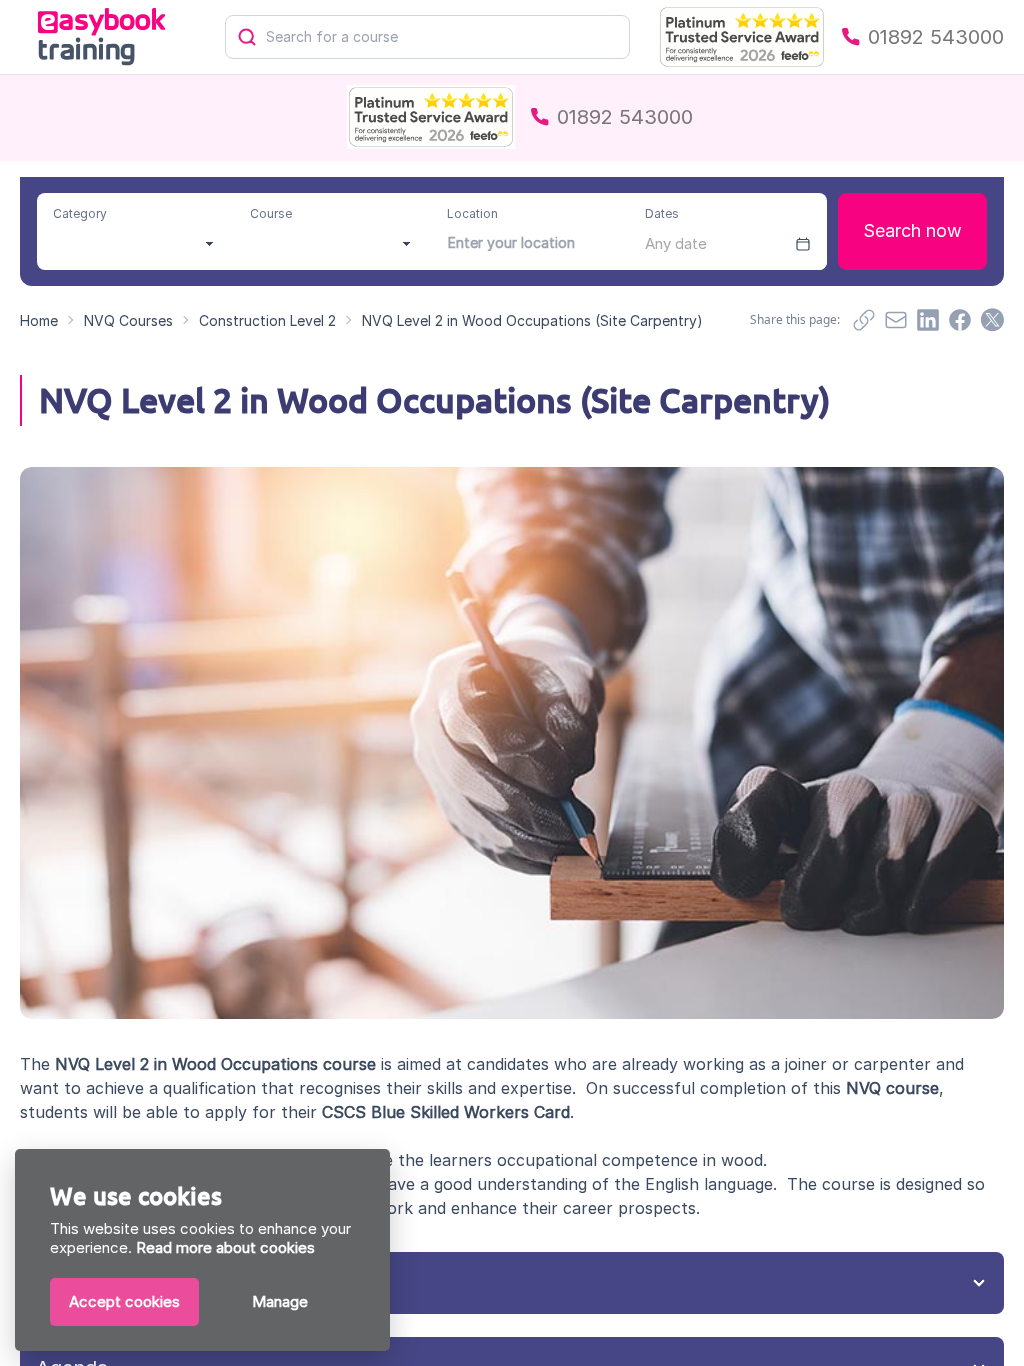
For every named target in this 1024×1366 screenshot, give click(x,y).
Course (271, 213)
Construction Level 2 (267, 320)
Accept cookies (124, 1301)
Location (472, 213)
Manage (280, 1301)
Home (39, 320)
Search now (912, 230)
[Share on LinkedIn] (928, 320)
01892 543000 (936, 37)
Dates (662, 213)
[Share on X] (992, 320)
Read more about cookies (225, 1247)
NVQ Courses (128, 320)
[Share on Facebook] (960, 320)
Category (80, 213)
